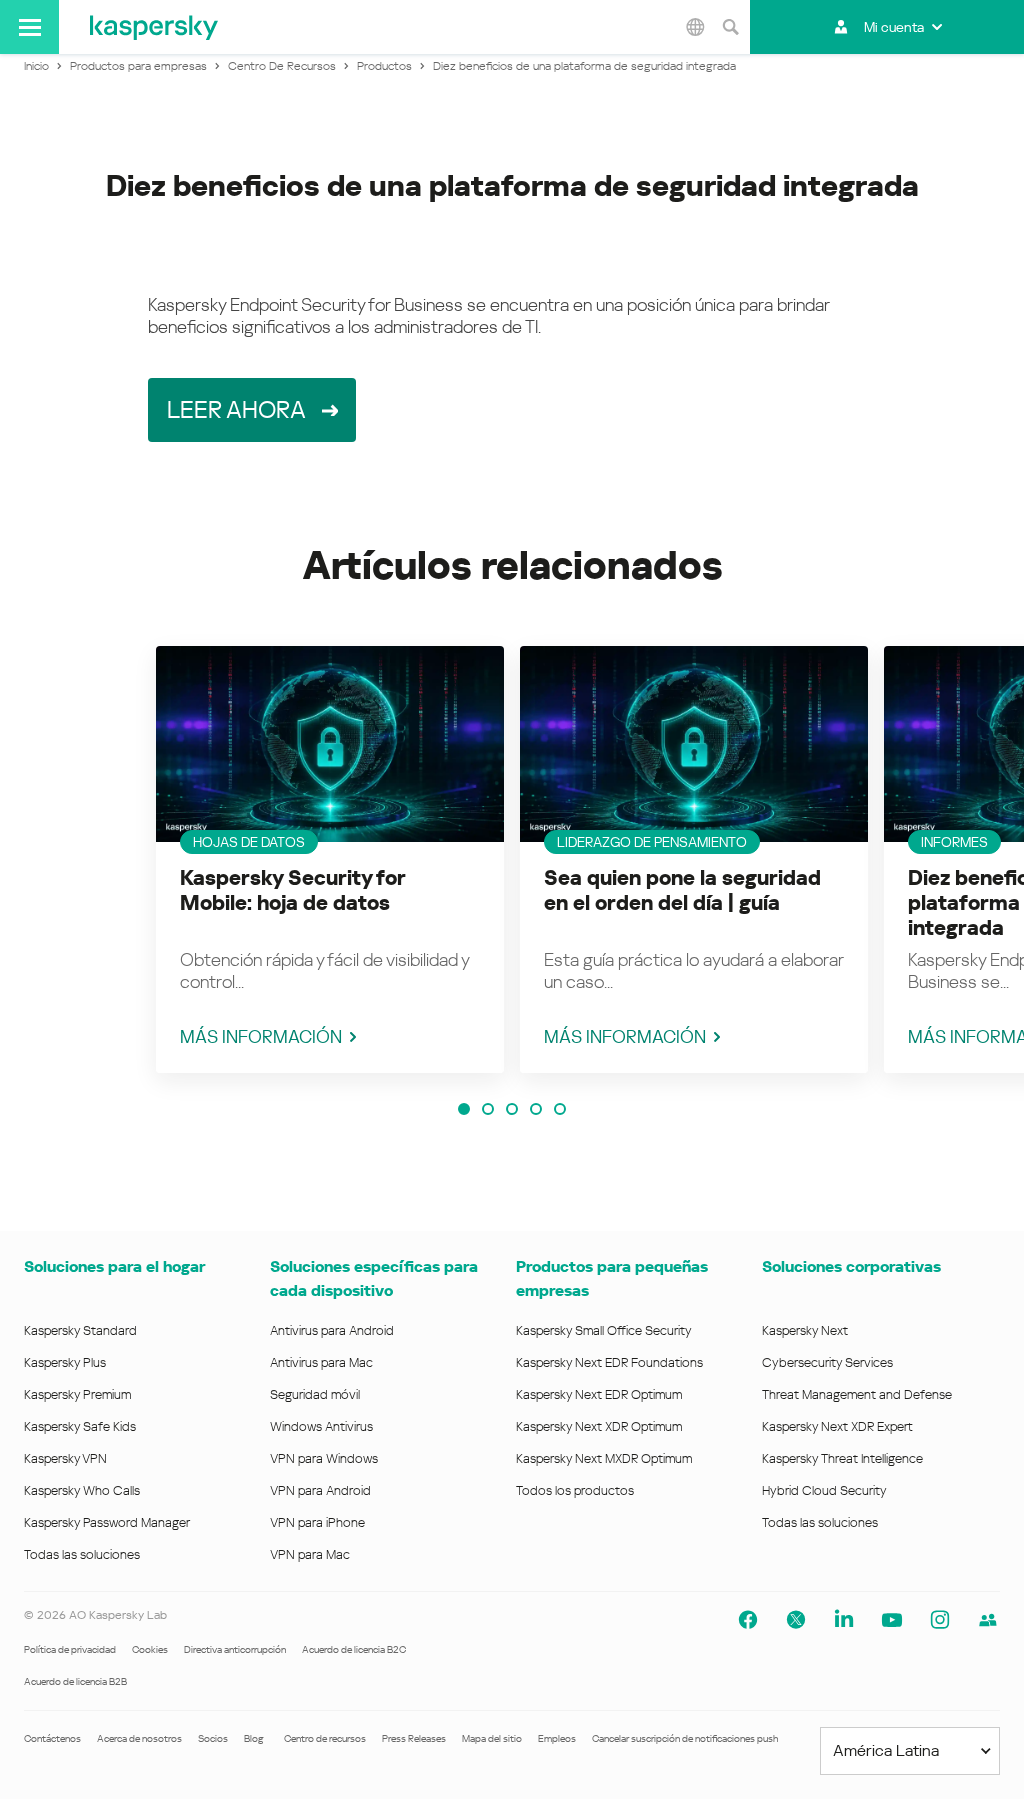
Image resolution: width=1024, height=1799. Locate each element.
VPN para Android (320, 1490)
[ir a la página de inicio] (154, 27)
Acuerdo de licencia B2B (75, 1681)
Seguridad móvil (315, 1394)
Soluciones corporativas (851, 1266)
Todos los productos (575, 1490)
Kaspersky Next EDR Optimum (599, 1394)
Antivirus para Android (332, 1330)
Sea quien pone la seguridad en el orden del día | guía (682, 890)
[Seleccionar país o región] (695, 27)
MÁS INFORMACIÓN (261, 1036)
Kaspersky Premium (77, 1394)
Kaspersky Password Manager (107, 1522)
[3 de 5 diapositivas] (512, 1109)
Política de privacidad (70, 1649)
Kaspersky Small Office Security (604, 1330)
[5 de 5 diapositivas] (560, 1109)
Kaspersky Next (805, 1330)
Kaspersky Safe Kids (80, 1426)
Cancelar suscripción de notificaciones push (685, 1738)
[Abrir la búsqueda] (730, 27)
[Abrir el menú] (29, 27)
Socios (213, 1738)
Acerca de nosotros (139, 1738)
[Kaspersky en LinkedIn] (844, 1620)
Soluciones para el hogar (114, 1266)
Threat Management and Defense (857, 1394)
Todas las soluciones (82, 1554)
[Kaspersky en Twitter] (796, 1620)
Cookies (150, 1649)
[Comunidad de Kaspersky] (988, 1620)
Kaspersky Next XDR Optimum (599, 1426)
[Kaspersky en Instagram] (940, 1620)
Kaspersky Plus (65, 1362)
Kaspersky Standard (80, 1330)
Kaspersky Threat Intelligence (842, 1458)
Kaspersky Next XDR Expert (837, 1426)
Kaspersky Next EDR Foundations (609, 1362)
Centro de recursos (325, 1738)
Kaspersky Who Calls (82, 1490)
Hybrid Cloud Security (824, 1490)
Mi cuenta (894, 27)
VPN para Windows (324, 1458)
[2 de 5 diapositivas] (488, 1109)
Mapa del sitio (492, 1738)
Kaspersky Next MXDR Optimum (604, 1458)
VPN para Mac (310, 1554)
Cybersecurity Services (827, 1362)
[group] (330, 859)
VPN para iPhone (317, 1522)
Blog (254, 1738)
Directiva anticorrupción (235, 1649)
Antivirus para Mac (321, 1362)
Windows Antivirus (321, 1426)
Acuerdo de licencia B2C (354, 1649)
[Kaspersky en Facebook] (748, 1620)
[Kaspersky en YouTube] (892, 1620)
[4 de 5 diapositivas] (536, 1109)
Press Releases (414, 1738)
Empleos (557, 1738)
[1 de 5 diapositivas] (464, 1109)
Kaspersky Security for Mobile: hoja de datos (292, 890)
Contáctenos (52, 1738)
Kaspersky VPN (65, 1458)
